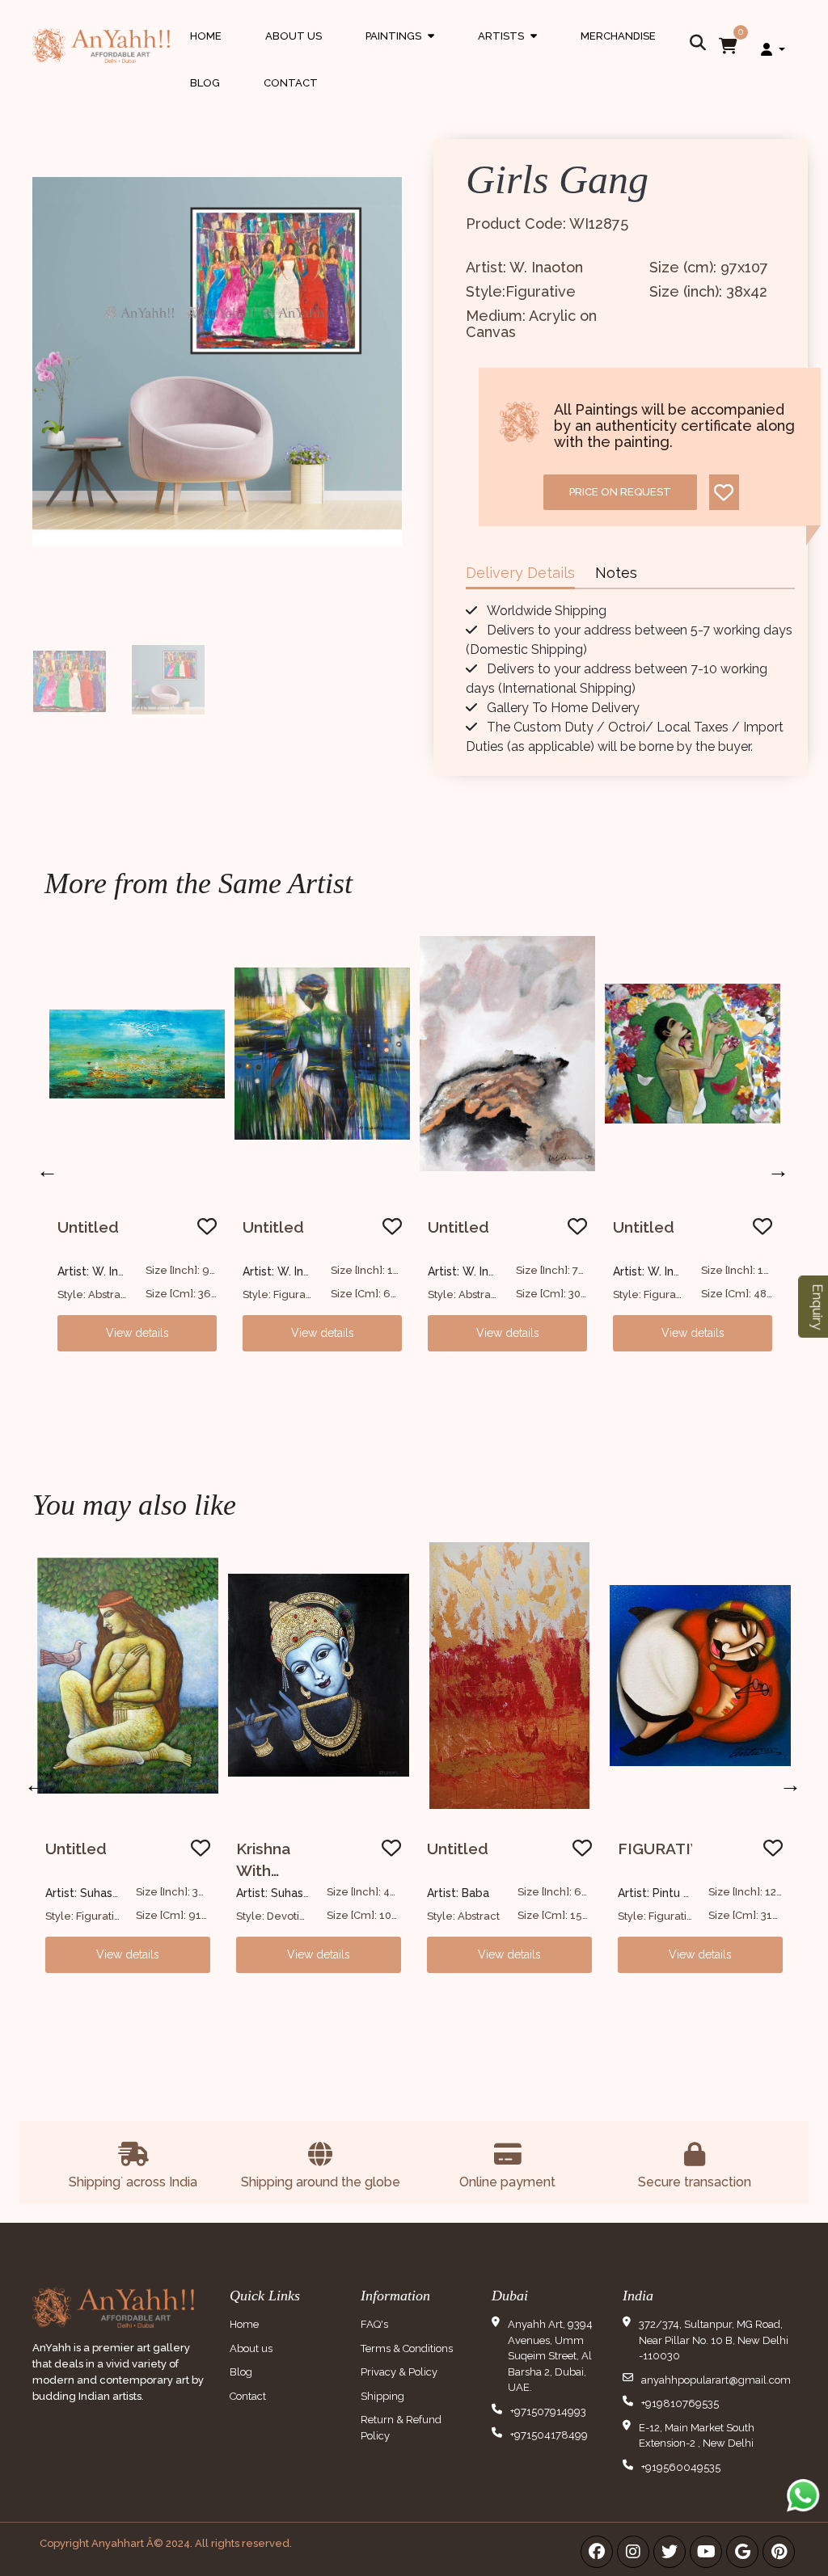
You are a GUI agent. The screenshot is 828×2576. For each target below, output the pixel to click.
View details (137, 1333)
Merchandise (618, 36)
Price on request (620, 492)
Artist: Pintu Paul (662, 1893)
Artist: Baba (458, 1893)
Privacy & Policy (399, 2372)
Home (206, 36)
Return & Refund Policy (401, 2428)
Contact (291, 83)
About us (251, 2348)
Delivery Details (520, 573)
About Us (294, 36)
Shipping (382, 2396)
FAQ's (374, 2324)
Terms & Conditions (407, 2348)
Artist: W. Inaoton (104, 1271)
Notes (616, 573)
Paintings (400, 51)
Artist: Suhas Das (91, 1893)
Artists (507, 51)
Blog (205, 83)
